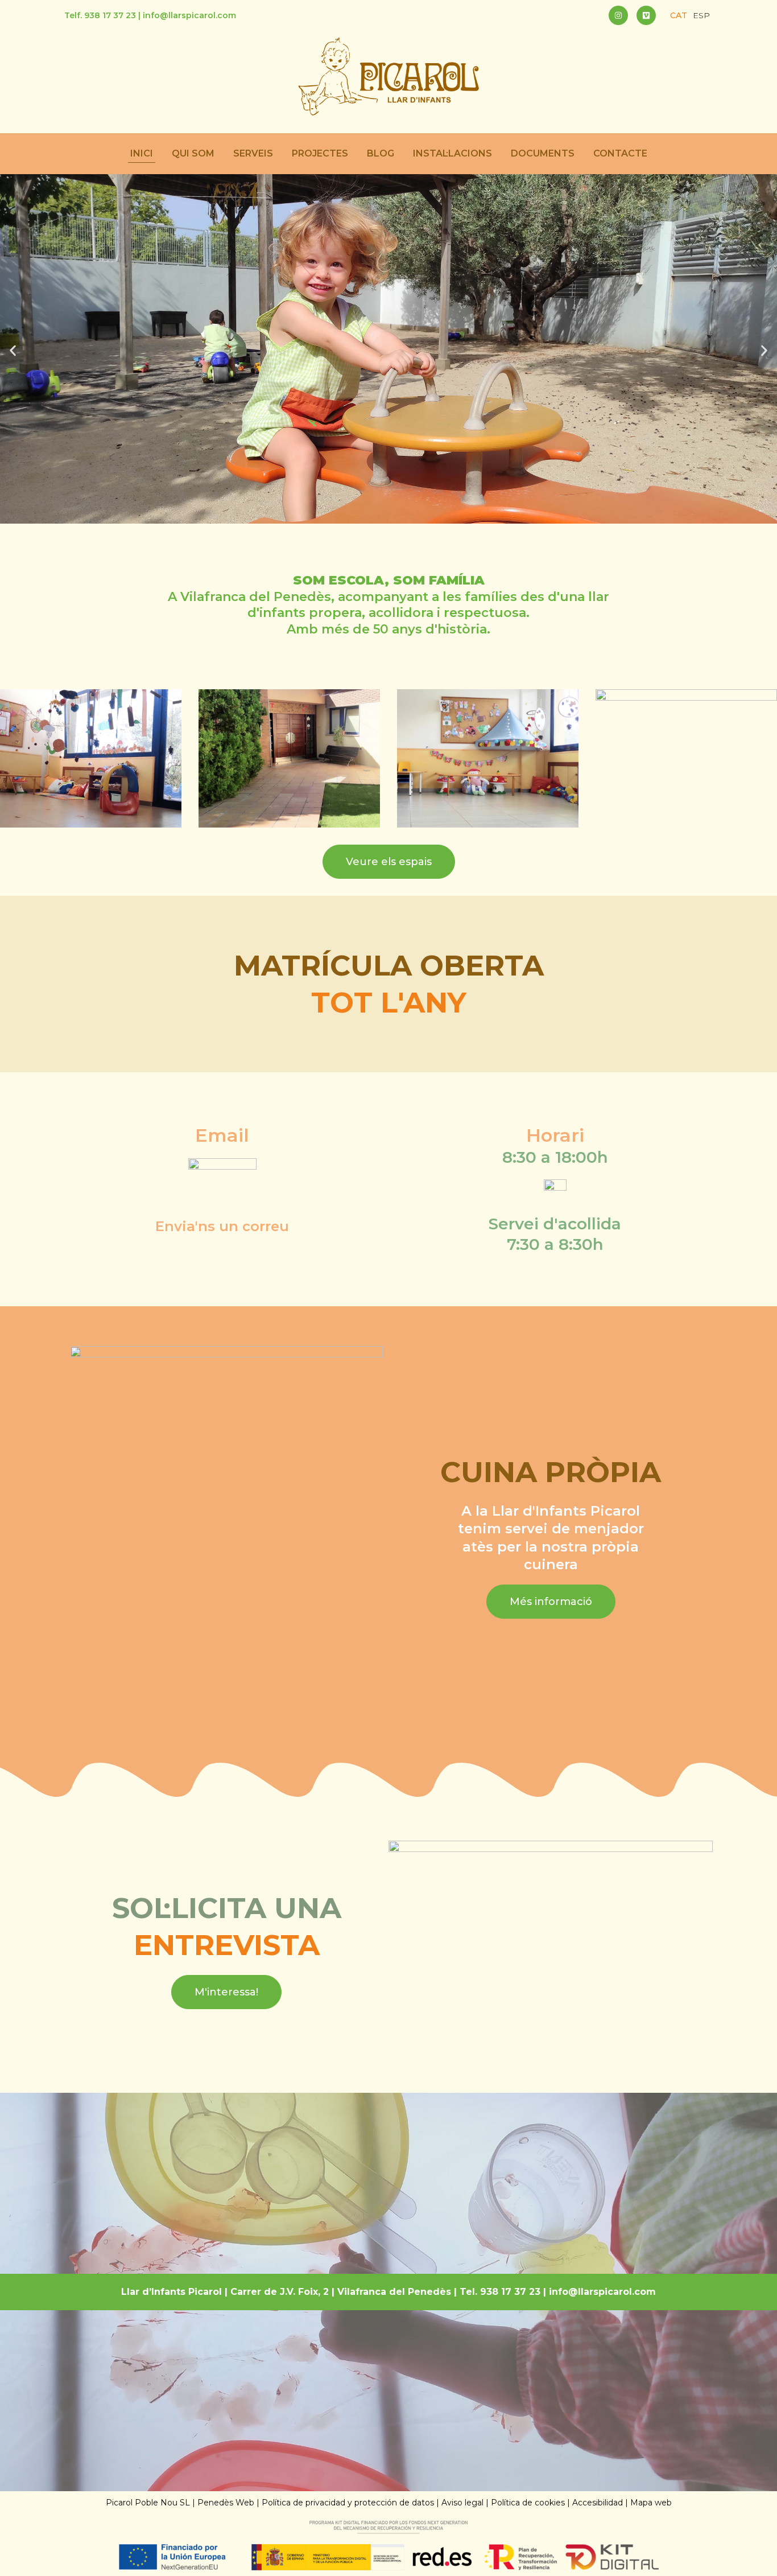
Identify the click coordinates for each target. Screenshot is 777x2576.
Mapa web (651, 2503)
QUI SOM (193, 153)
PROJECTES (320, 153)
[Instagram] (618, 15)
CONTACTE (620, 153)
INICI (142, 153)
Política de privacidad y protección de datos (348, 2503)
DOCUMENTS (543, 153)
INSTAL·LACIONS (452, 153)
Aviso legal (462, 2503)
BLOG (381, 153)
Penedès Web (226, 2503)
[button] (13, 350)
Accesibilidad (598, 2503)
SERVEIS (253, 153)
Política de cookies (528, 2503)
